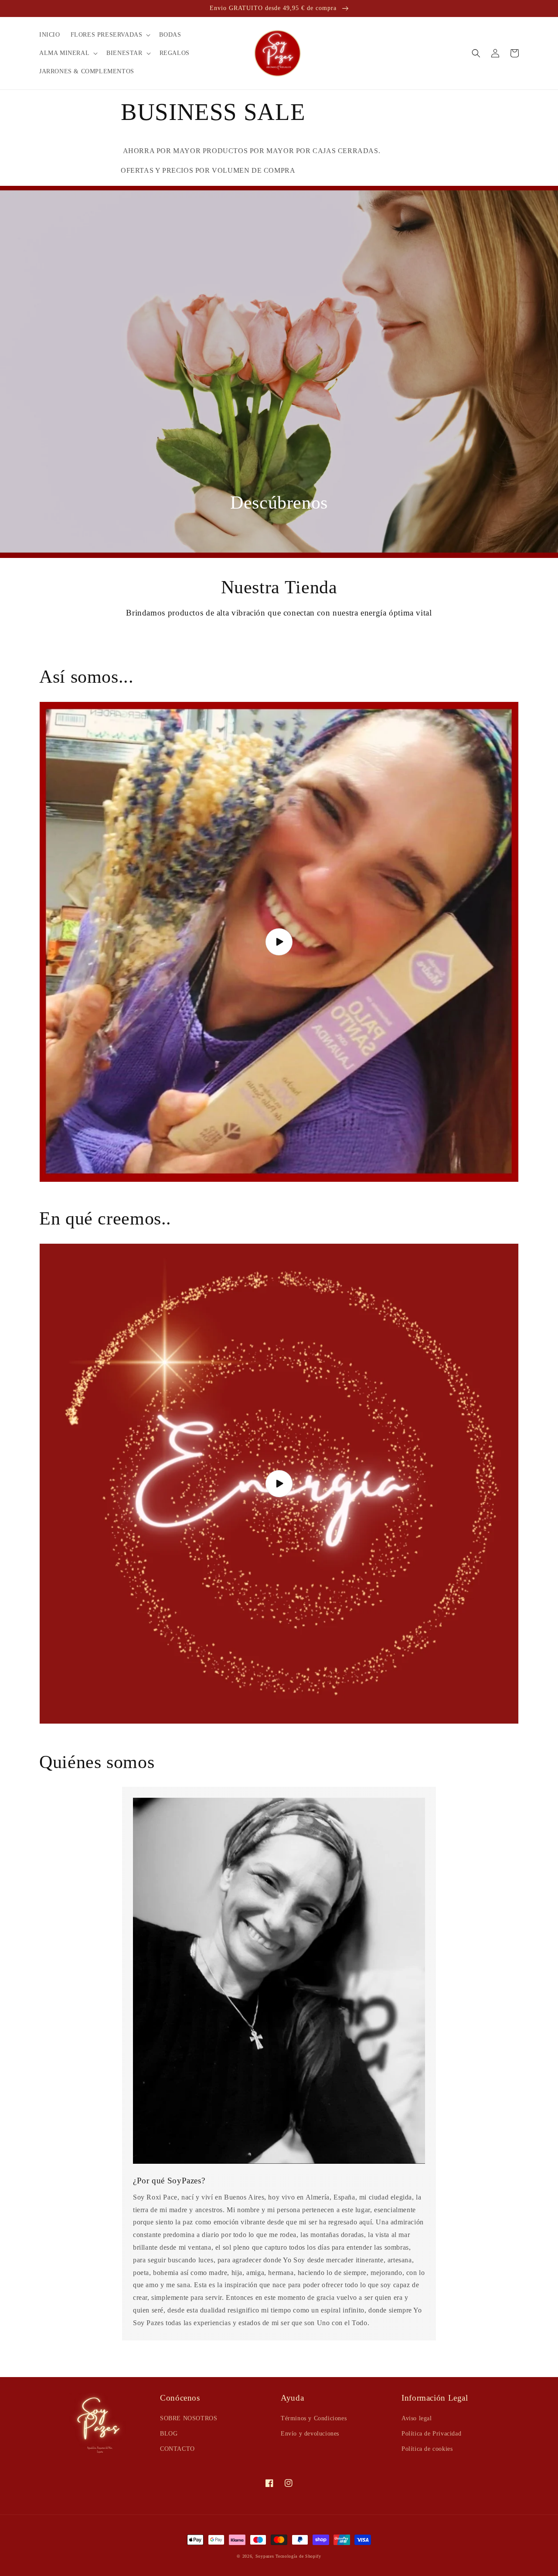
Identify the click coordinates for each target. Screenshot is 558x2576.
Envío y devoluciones (310, 2434)
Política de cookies (427, 2449)
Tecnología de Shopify (298, 2556)
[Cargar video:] (279, 1484)
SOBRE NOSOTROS (189, 2418)
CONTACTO (177, 2449)
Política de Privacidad (431, 2434)
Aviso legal (417, 2418)
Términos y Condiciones (314, 2418)
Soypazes (265, 2556)
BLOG (169, 2434)
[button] (110, 35)
